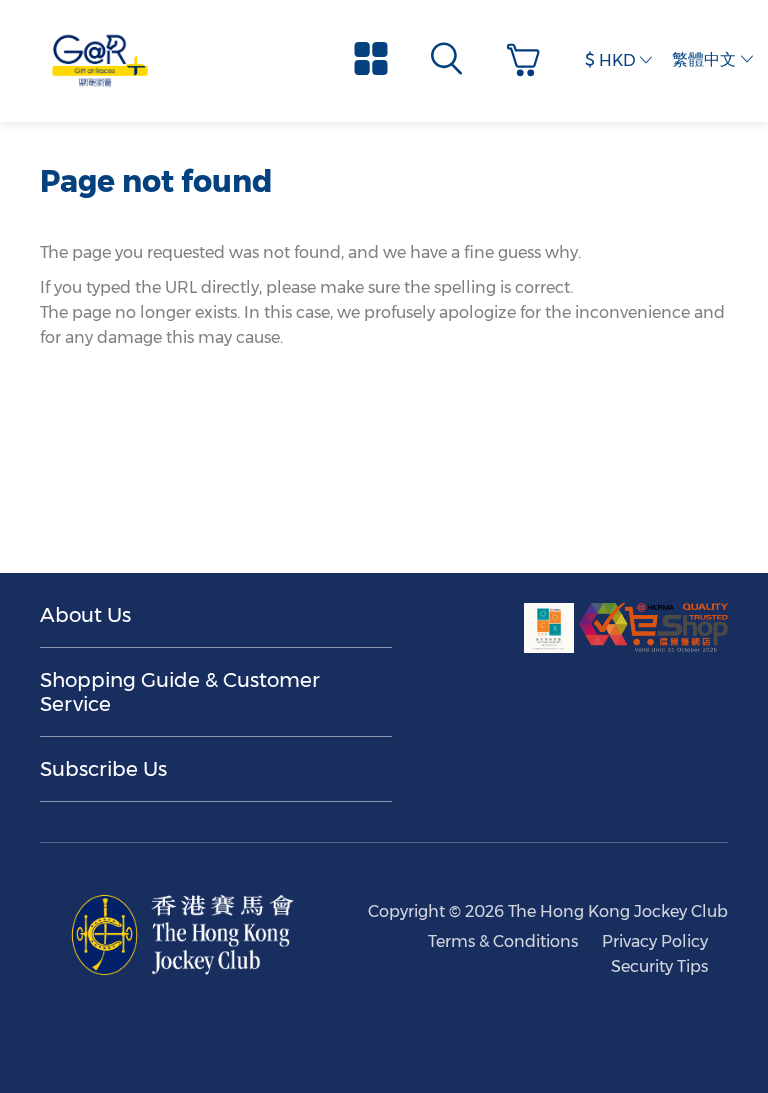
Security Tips (659, 966)
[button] (528, 60)
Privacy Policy (655, 941)
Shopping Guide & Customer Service (180, 692)
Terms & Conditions (503, 941)
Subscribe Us (103, 769)
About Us (85, 615)
